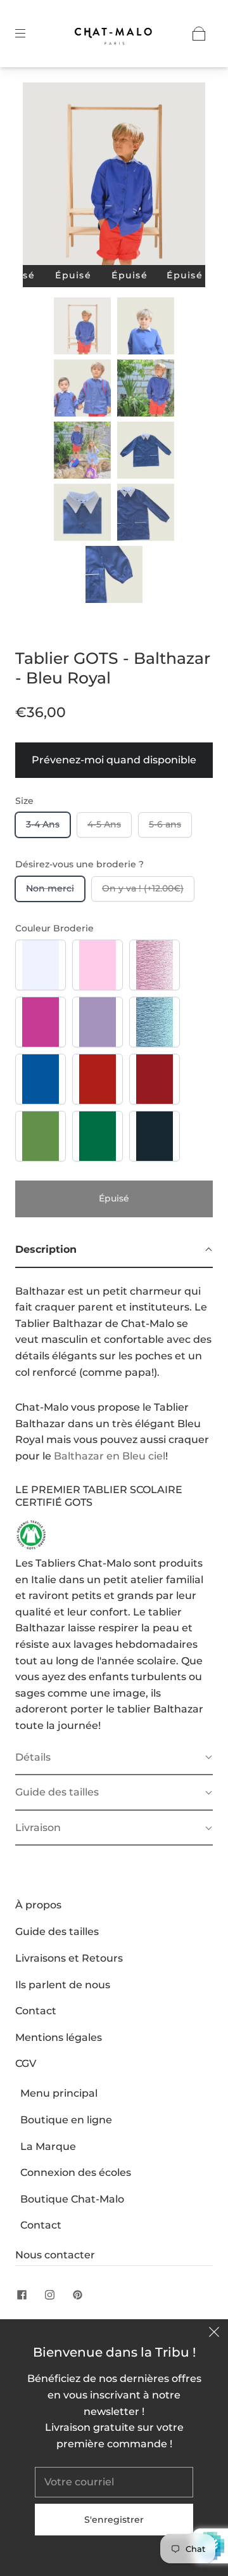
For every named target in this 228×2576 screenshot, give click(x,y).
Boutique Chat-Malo (72, 2199)
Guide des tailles (57, 1932)
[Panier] (199, 34)
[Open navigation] (29, 34)
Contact (36, 2011)
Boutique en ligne (66, 2120)
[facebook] (22, 2295)
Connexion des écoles (76, 2172)
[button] (41, 176)
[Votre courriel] (114, 2482)
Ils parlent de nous (63, 1985)
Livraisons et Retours (69, 1958)
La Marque (48, 2146)
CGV (26, 2063)
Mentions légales (59, 2037)
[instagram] (49, 2295)
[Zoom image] (114, 176)
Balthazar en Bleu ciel (110, 1456)
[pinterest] (77, 2295)
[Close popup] (214, 2333)
